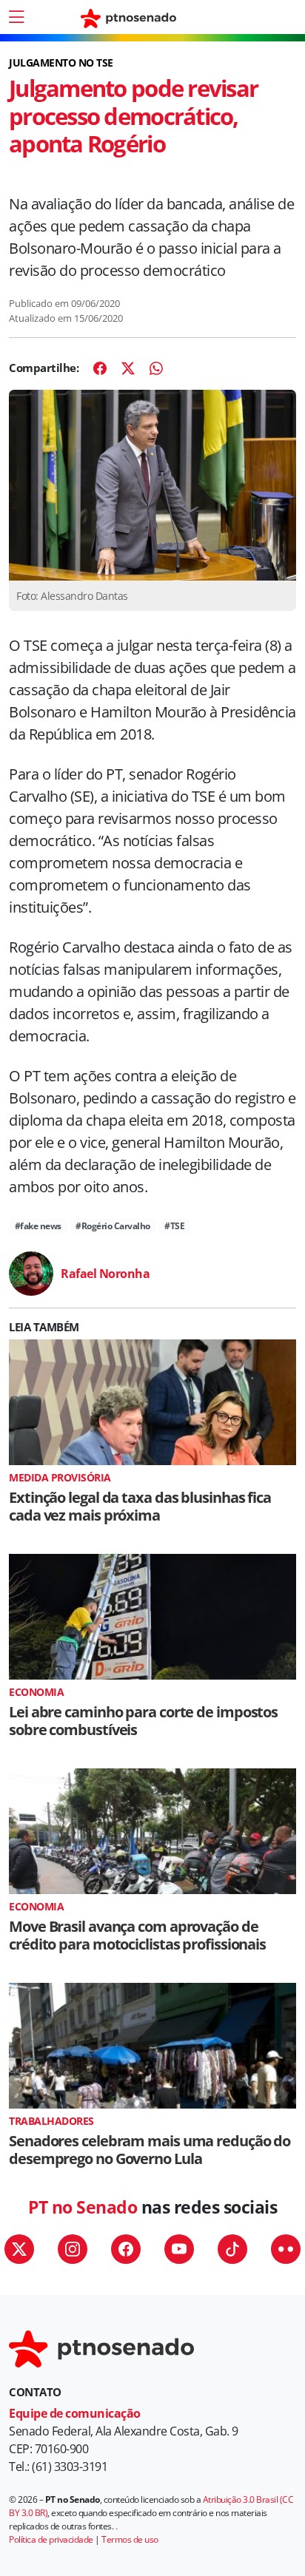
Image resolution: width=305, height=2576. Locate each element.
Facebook (126, 2249)
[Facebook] (100, 368)
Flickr (286, 2249)
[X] (128, 368)
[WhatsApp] (156, 368)
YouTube (179, 2249)
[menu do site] (16, 17)
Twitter (19, 2249)
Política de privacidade (51, 2539)
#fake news (38, 1226)
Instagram (73, 2249)
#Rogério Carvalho (113, 1226)
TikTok (232, 2249)
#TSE (174, 1226)
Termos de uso (130, 2539)
